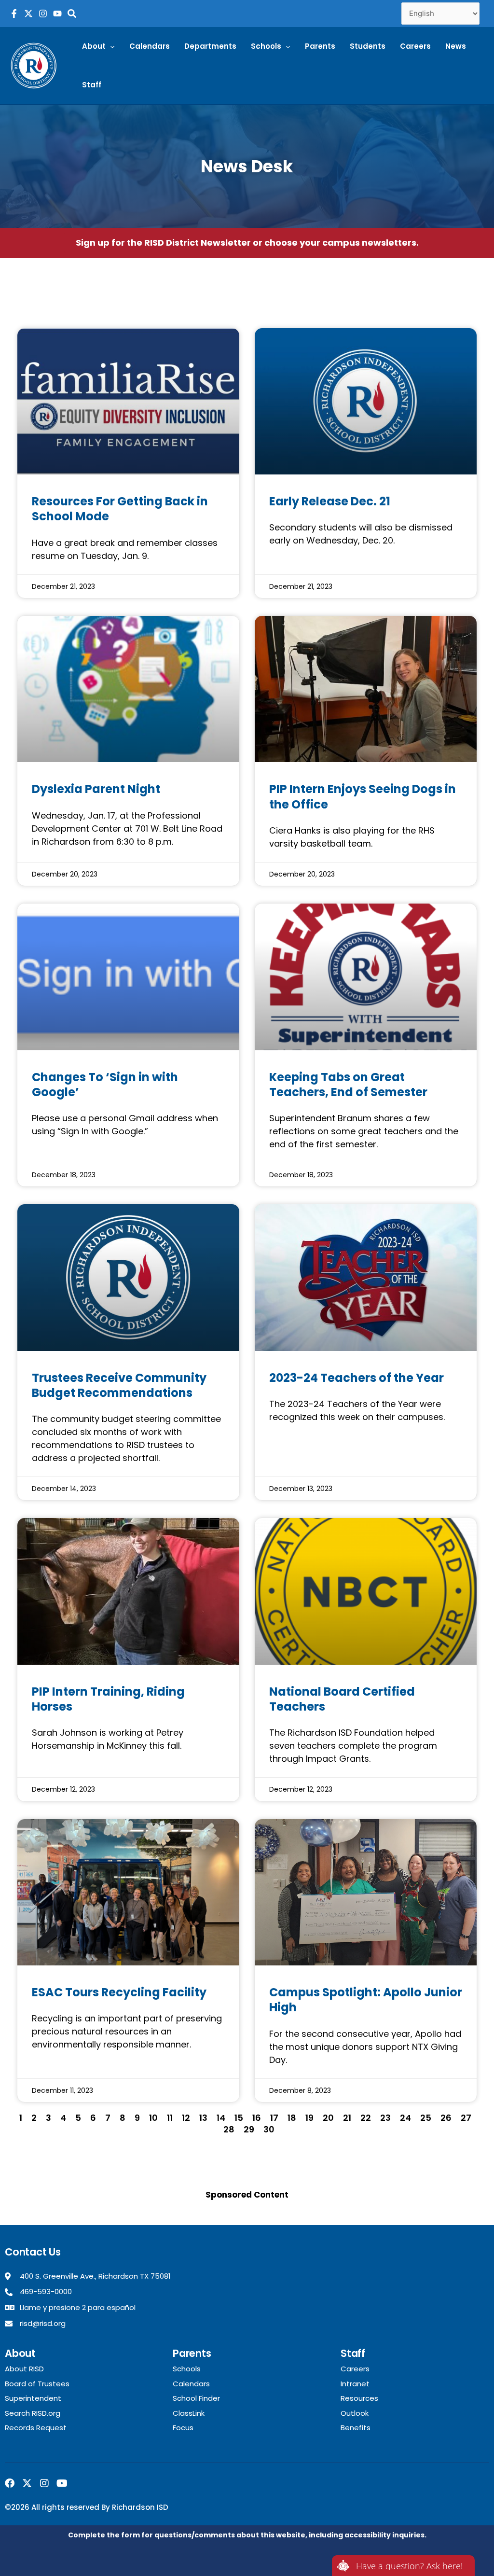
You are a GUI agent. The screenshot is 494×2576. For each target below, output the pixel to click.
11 (170, 2118)
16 (257, 2118)
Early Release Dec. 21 (330, 501)
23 (385, 2118)
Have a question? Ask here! (409, 2566)
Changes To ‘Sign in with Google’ (105, 1085)
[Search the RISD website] (72, 14)
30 (269, 2129)
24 (405, 2118)
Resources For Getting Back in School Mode (120, 509)
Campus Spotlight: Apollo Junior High (366, 2000)
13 (203, 2118)
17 (274, 2118)
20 (328, 2118)
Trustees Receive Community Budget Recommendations (119, 1385)
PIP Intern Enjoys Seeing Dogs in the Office (363, 796)
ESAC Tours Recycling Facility (119, 1992)
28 (229, 2129)
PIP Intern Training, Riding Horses (108, 1699)
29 (249, 2129)
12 (186, 2118)
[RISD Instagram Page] (43, 14)
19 (309, 2118)
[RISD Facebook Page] (14, 14)
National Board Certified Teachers (342, 1699)
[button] (98, 46)
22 (366, 2118)
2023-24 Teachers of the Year (357, 1378)
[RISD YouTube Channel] (57, 14)
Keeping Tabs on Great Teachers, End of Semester (348, 1085)
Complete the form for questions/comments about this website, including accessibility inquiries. (247, 2535)
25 (426, 2118)
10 (153, 2118)
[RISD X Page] (28, 14)
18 (292, 2118)
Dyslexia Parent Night (96, 789)
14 (221, 2118)
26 (446, 2118)
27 (466, 2118)
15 (239, 2118)
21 (347, 2118)
